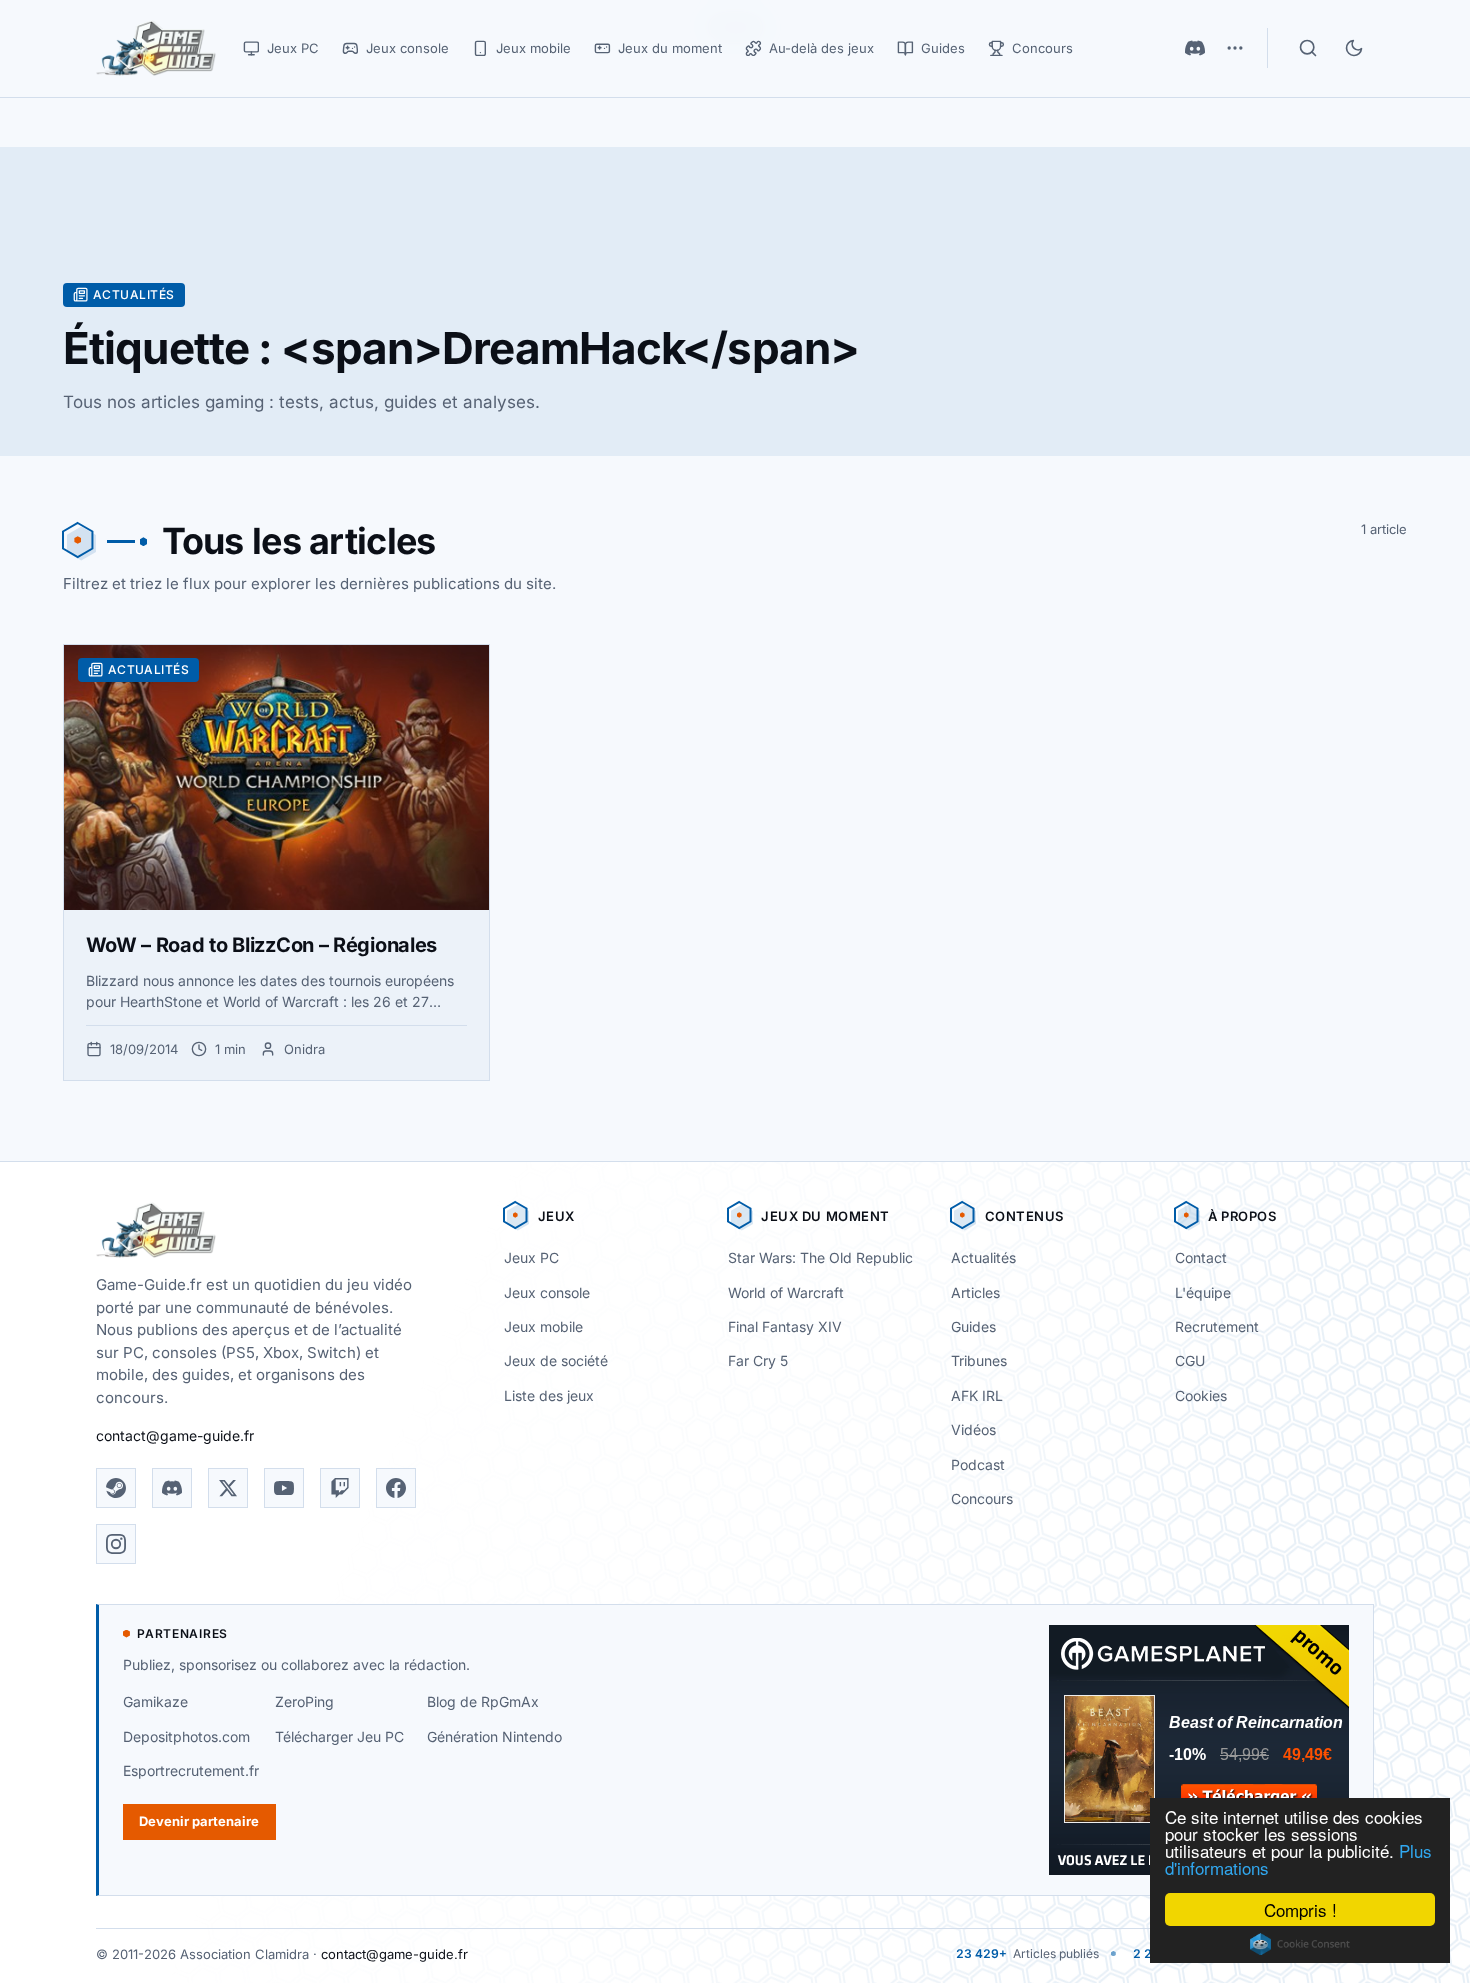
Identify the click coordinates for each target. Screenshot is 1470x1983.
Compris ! (1300, 1909)
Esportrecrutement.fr (191, 1770)
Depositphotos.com (186, 1736)
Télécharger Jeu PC (339, 1736)
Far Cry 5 (758, 1360)
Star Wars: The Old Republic (820, 1257)
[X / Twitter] (228, 1488)
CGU (1190, 1360)
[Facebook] (396, 1488)
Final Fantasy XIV (785, 1326)
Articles (975, 1292)
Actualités (983, 1257)
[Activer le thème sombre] (1354, 48)
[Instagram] (116, 1544)
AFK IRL (977, 1395)
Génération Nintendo (494, 1736)
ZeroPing (304, 1701)
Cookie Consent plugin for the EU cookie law (1300, 1944)
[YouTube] (284, 1488)
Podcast (978, 1464)
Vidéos (973, 1429)
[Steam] (116, 1488)
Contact (1201, 1257)
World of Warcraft (786, 1292)
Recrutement (1217, 1326)
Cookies (1201, 1395)
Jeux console (547, 1292)
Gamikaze (155, 1701)
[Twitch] (340, 1488)
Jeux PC (531, 1257)
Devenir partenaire (199, 1821)
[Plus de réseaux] (1235, 48)
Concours (982, 1498)
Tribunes (979, 1360)
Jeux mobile (543, 1326)
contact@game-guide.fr (175, 1435)
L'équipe (1203, 1292)
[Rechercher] (1308, 48)
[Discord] (1195, 48)
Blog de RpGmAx (483, 1701)
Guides (973, 1326)
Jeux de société (556, 1360)
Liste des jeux (549, 1395)
